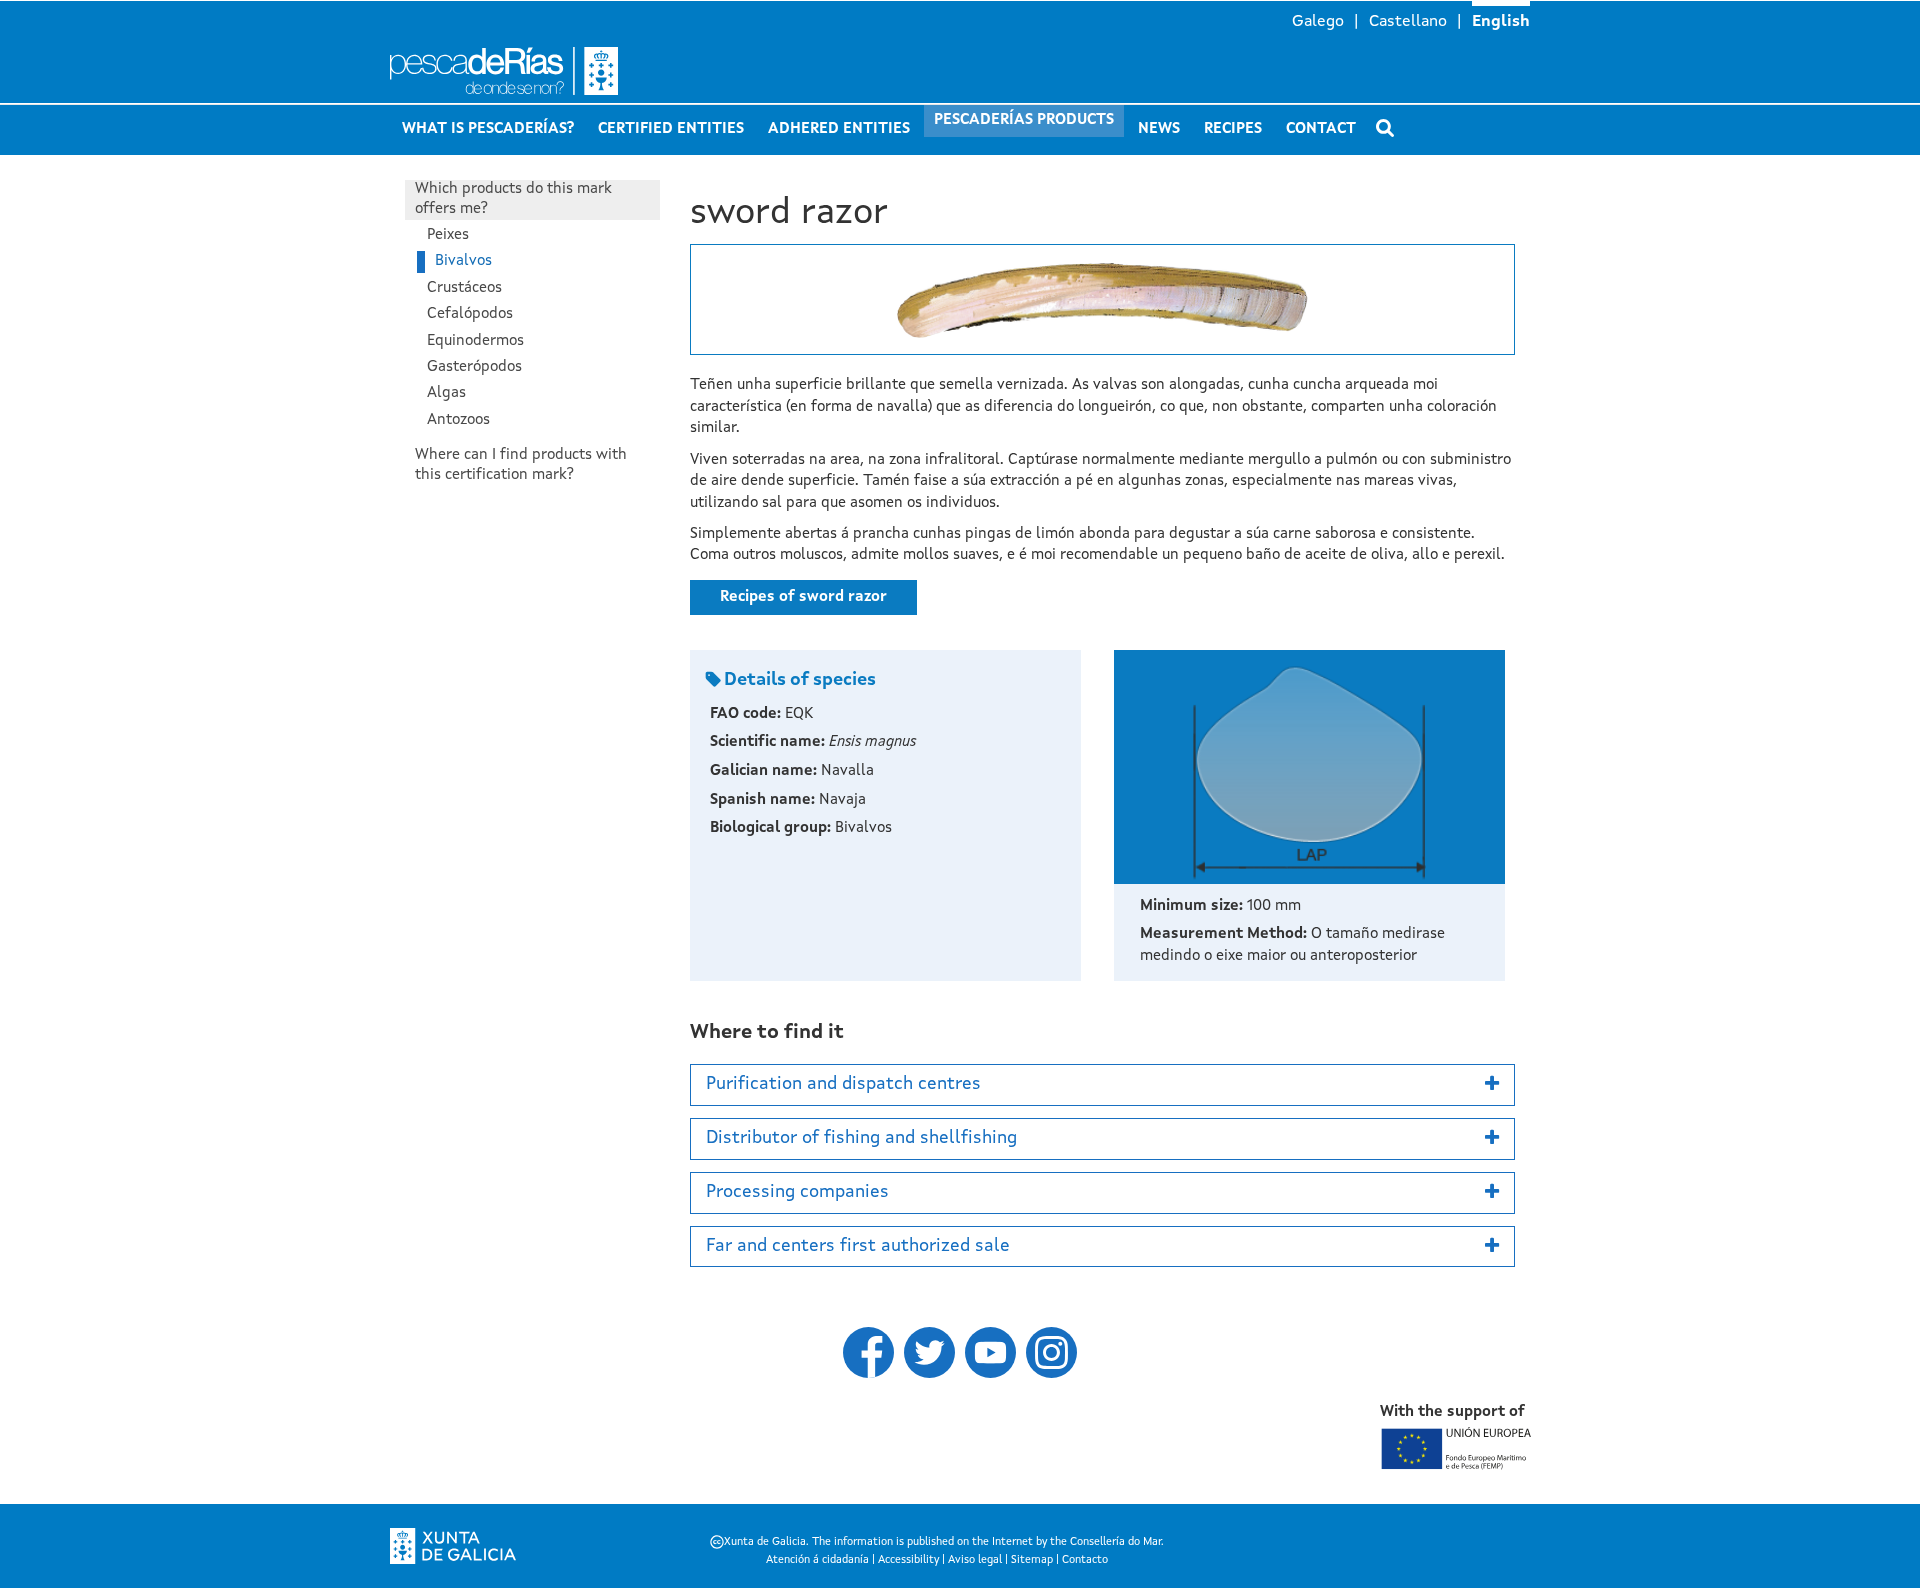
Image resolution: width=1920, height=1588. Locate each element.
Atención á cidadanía (817, 1560)
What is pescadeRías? (488, 129)
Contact (1321, 129)
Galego (1318, 22)
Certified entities (671, 129)
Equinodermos (475, 341)
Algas (446, 393)
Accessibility (908, 1560)
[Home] (580, 71)
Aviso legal (975, 1560)
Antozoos (458, 420)
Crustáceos (464, 288)
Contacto (1085, 1560)
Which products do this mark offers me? (513, 199)
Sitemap (1032, 1560)
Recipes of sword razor (803, 597)
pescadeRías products (1024, 120)
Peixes (448, 235)
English (1501, 22)
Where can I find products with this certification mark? (521, 465)
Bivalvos (463, 261)
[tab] (1102, 1085)
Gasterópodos (474, 367)
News (1159, 129)
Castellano (1408, 22)
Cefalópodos (470, 314)
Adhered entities (839, 129)
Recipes (1233, 129)
